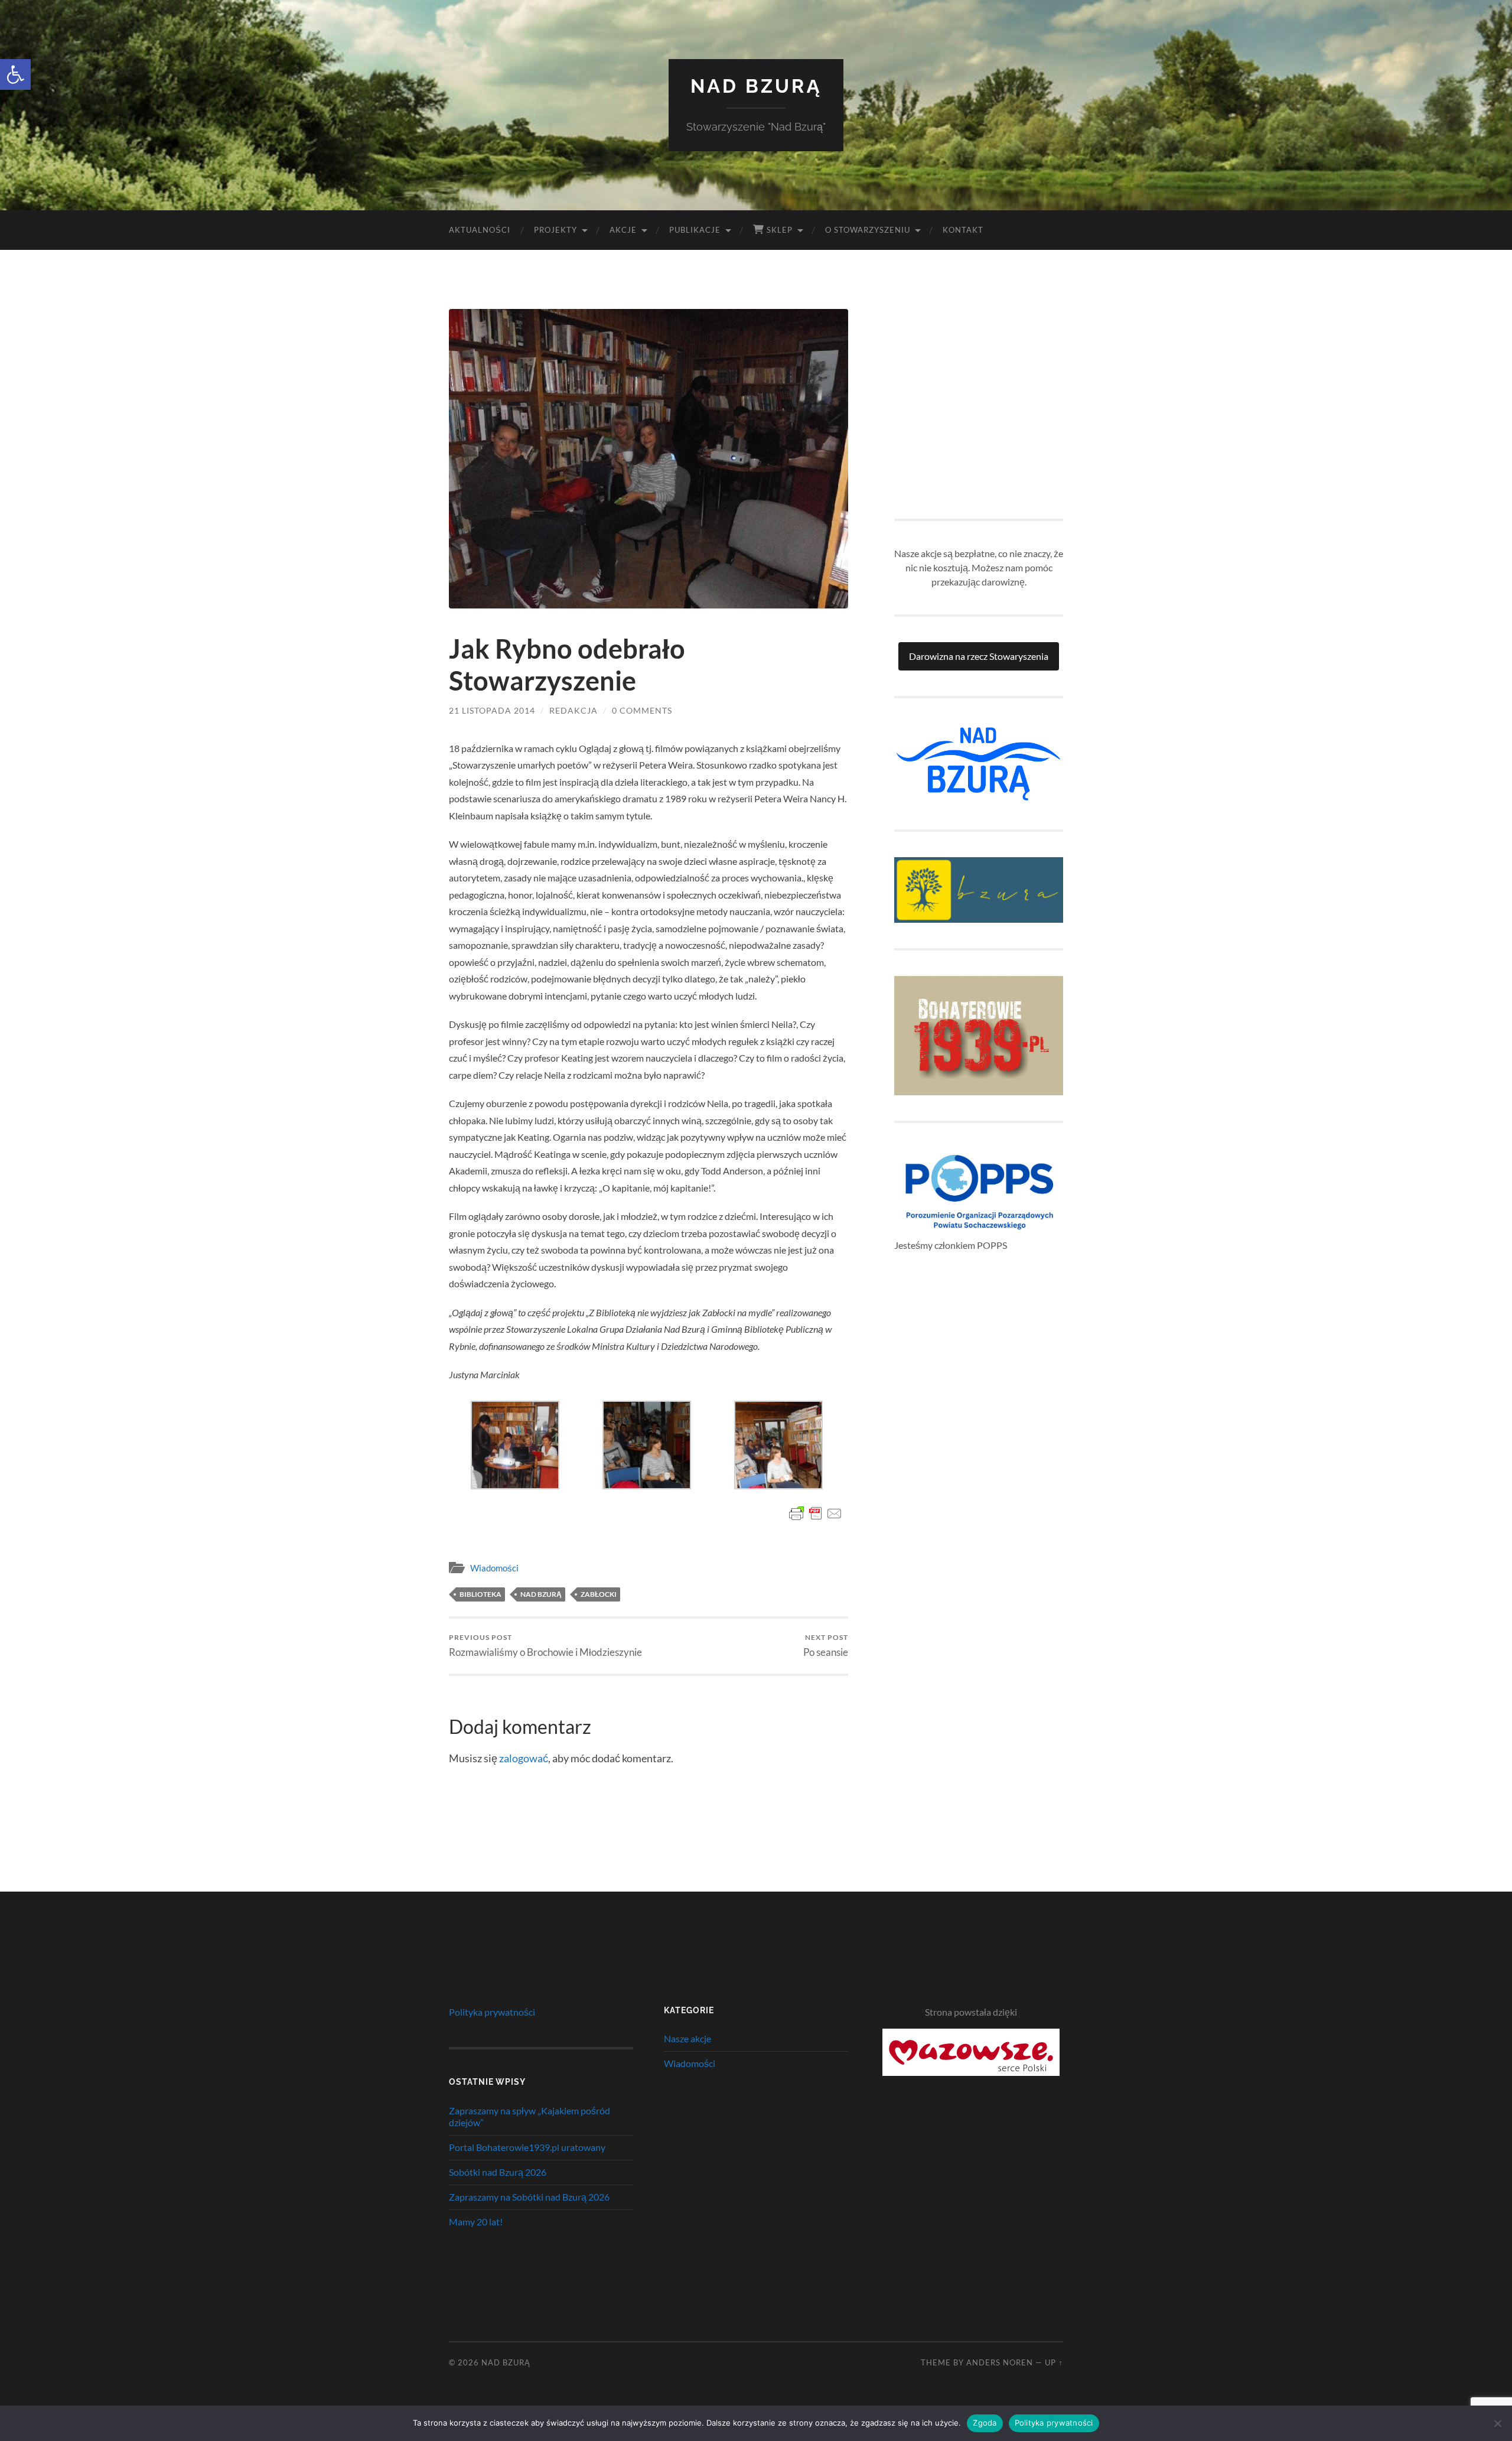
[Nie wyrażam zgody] (1497, 2423)
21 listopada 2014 (492, 710)
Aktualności (480, 230)
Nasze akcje (687, 2038)
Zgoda (985, 2423)
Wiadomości (494, 1568)
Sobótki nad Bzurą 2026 (498, 2172)
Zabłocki (599, 1594)
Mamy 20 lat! (476, 2222)
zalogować (524, 1758)
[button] (15, 74)
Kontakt (963, 230)
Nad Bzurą (756, 86)
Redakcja (573, 710)
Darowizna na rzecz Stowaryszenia (979, 656)
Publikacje (695, 230)
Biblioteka (480, 1594)
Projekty (555, 230)
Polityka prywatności (492, 2012)
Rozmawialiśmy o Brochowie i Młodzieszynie (545, 1646)
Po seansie (826, 1646)
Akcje (623, 230)
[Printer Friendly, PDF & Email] (816, 1514)
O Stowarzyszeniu (868, 230)
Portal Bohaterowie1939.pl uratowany (527, 2147)
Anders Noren (1000, 2362)
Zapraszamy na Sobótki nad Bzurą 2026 (529, 2197)
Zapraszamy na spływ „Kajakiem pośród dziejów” (529, 2117)
